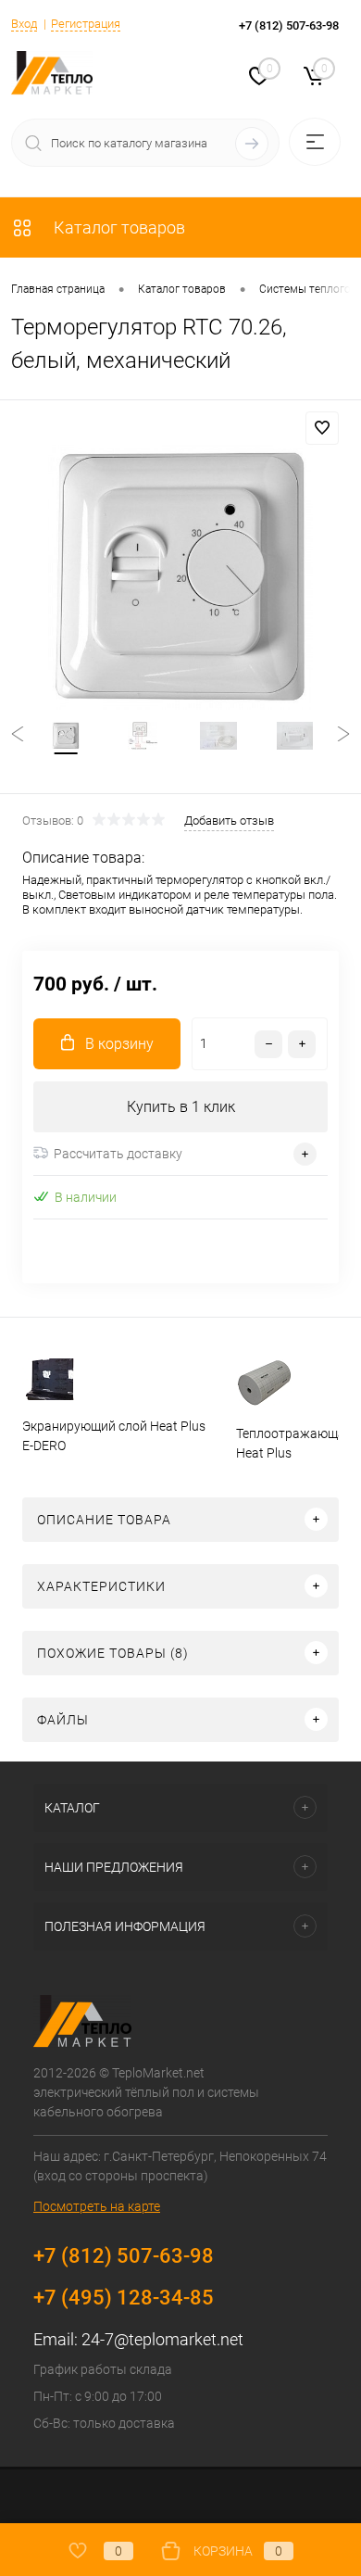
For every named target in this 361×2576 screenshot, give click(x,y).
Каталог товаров (118, 227)
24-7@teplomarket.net (162, 2339)
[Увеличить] (180, 577)
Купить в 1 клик (181, 1107)
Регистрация (86, 24)
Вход (24, 24)
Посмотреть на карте (97, 2206)
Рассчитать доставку (118, 1154)
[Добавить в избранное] (322, 428)
